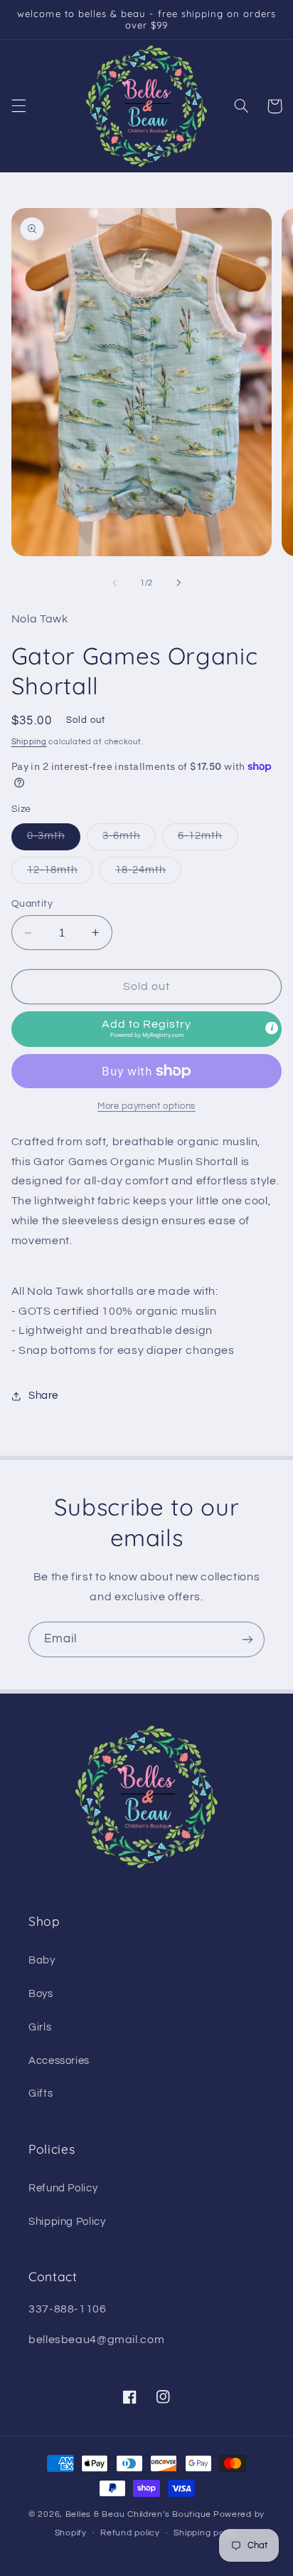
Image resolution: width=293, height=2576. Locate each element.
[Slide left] (114, 583)
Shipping (29, 742)
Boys (41, 1994)
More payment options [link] (146, 1106)
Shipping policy (206, 2533)
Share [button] (43, 1396)
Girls (40, 2027)
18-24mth (148, 874)
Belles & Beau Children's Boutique (138, 2514)
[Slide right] (179, 583)
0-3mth (54, 840)
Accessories (59, 2061)
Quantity (32, 904)
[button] (18, 106)
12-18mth (60, 874)
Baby (42, 1960)
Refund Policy (63, 2188)
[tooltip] (272, 1028)
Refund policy (130, 2533)
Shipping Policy (67, 2222)
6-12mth (208, 840)
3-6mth (129, 840)
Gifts (41, 2093)
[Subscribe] (247, 1639)
